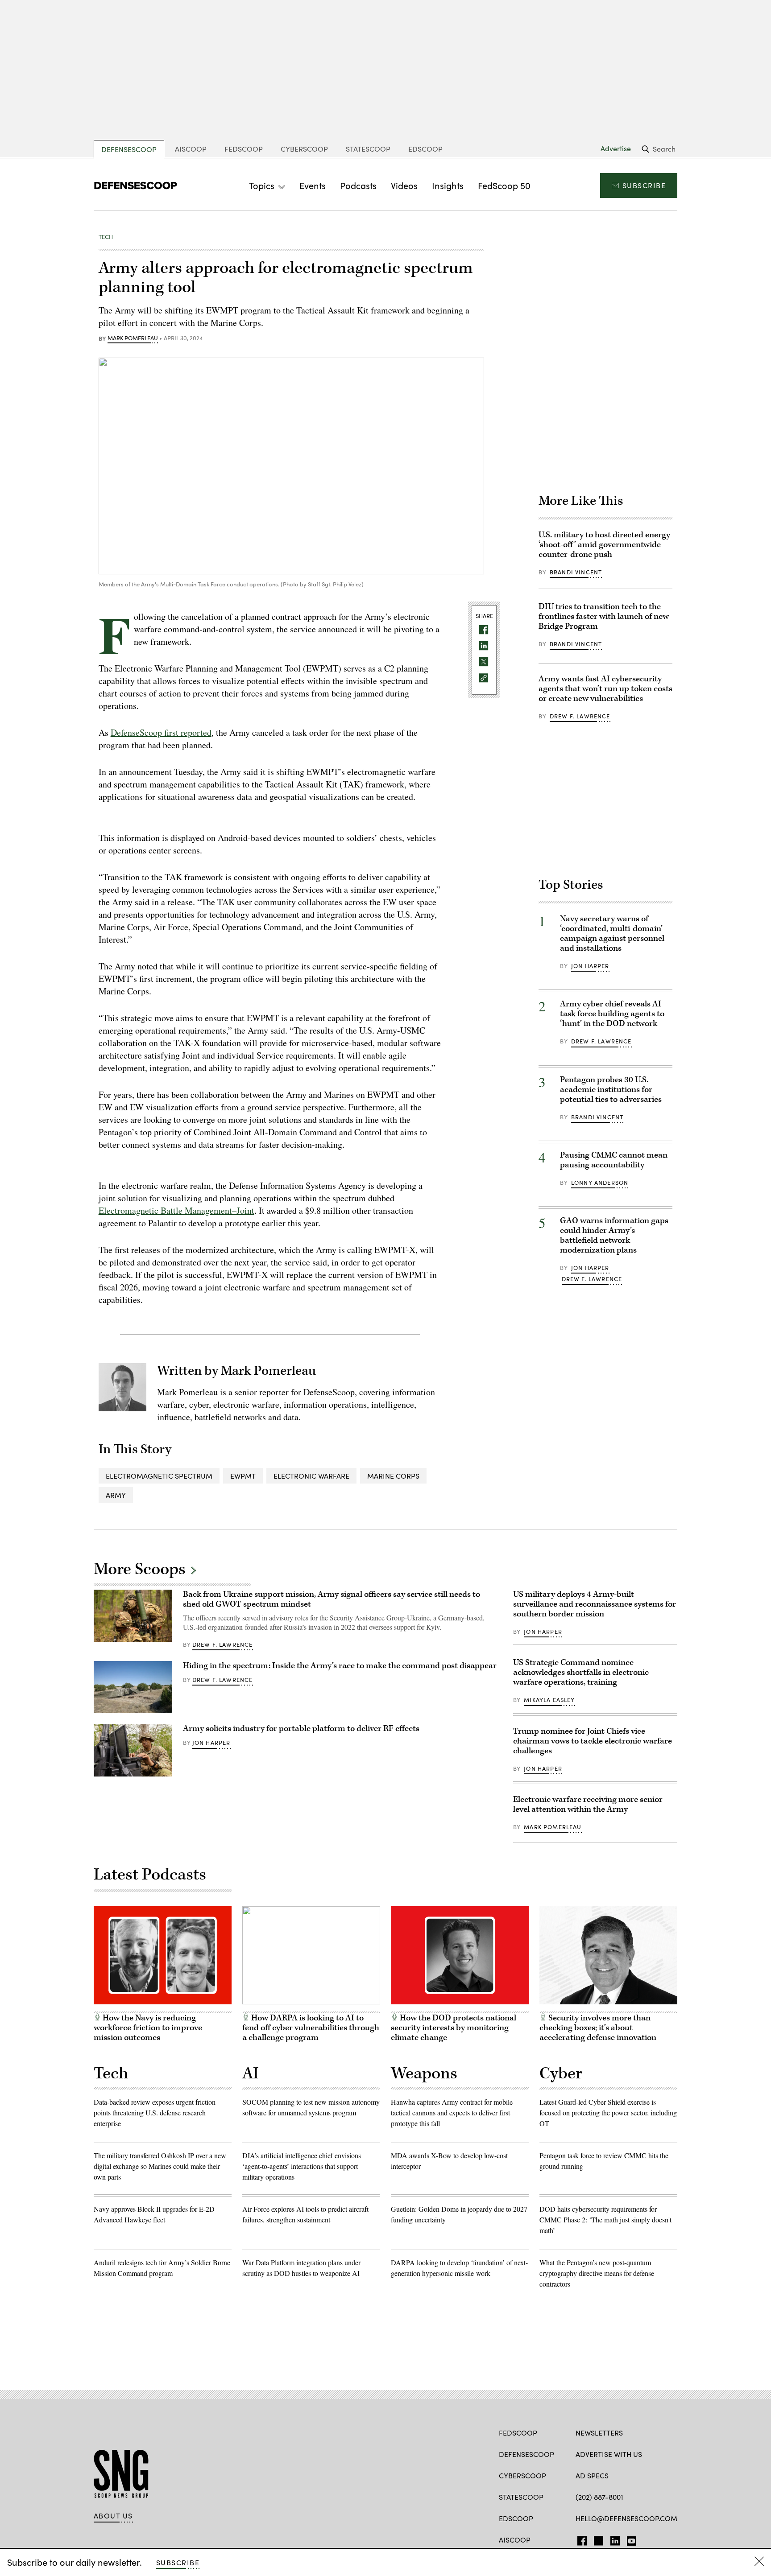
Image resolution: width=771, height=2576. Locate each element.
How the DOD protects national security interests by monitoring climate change (454, 2028)
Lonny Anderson (600, 1183)
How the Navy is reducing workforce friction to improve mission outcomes (148, 2028)
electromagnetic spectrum (159, 1476)
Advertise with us (609, 2454)
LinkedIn (615, 2539)
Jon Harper (590, 966)
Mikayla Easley (549, 1700)
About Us (113, 2516)
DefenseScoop (129, 149)
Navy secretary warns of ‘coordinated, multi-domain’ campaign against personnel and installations (612, 934)
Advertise (616, 148)
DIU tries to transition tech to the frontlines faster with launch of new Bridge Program (604, 616)
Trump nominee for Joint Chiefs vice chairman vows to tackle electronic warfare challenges (593, 1741)
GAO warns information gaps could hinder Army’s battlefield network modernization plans (614, 1235)
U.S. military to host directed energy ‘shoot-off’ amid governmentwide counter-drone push (604, 545)
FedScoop (244, 149)
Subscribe (644, 185)
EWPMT (243, 1476)
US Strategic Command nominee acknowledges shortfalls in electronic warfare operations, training (581, 1672)
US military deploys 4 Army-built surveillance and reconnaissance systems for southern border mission (595, 1604)
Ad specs (592, 2475)
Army (116, 1495)
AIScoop (191, 149)
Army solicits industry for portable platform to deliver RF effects (301, 1729)
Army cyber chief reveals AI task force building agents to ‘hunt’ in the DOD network (612, 1014)
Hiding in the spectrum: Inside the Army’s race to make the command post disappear (340, 1666)
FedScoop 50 (504, 185)
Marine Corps (393, 1476)
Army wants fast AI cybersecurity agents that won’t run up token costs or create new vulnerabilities (605, 689)
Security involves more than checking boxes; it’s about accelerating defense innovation (598, 2028)
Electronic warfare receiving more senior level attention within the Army (588, 1804)
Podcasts (358, 185)
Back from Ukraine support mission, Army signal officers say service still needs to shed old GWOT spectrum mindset (332, 1599)
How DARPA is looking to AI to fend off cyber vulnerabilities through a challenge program (311, 2028)
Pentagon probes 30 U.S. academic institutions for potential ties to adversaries (611, 1090)
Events (313, 185)
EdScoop (425, 149)
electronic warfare (311, 1476)
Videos (404, 185)
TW (597, 2539)
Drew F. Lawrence (580, 716)
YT (629, 2539)
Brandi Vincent (576, 572)
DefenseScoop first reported (161, 732)
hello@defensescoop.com (626, 2518)
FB (580, 2539)
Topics (262, 185)
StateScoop (368, 149)
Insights (448, 185)
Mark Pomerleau (133, 338)
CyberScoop (304, 149)
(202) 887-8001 (599, 2497)
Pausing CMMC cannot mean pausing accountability (614, 1160)
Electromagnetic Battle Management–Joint (176, 1210)
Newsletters (599, 2433)
